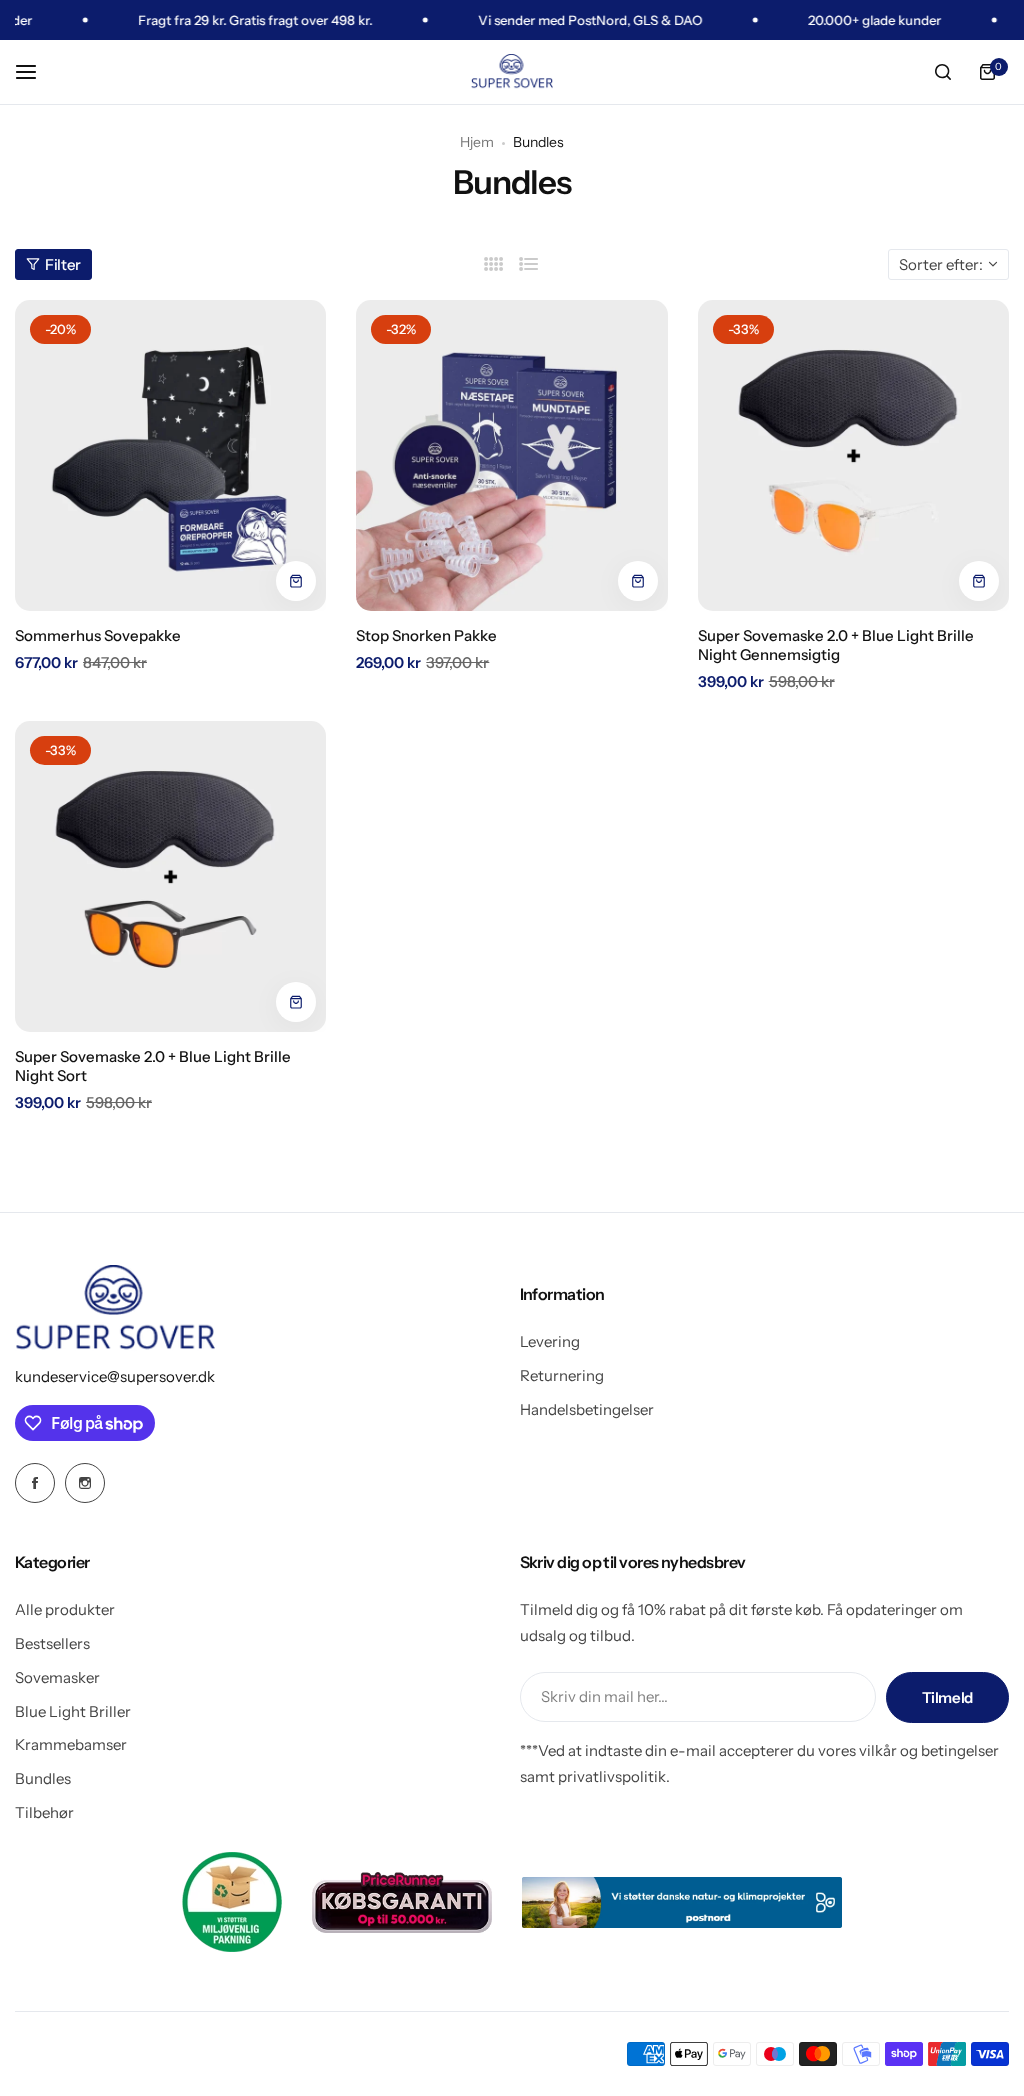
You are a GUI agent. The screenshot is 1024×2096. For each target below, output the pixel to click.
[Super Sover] (512, 72)
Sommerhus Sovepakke (98, 635)
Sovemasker (57, 1677)
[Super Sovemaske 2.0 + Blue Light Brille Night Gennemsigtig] (853, 455)
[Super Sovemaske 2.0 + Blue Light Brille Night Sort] (170, 876)
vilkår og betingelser (929, 1750)
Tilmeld (947, 1697)
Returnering (562, 1375)
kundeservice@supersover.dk (115, 1376)
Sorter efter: (941, 264)
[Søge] (943, 72)
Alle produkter (65, 1609)
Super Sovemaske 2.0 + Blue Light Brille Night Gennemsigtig (836, 645)
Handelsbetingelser (587, 1409)
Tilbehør (44, 1812)
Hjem (477, 142)
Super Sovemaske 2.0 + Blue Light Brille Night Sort (153, 1066)
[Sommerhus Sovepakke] (170, 455)
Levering (550, 1341)
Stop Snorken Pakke (426, 635)
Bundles (43, 1778)
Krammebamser (71, 1744)
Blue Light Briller (73, 1711)
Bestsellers (52, 1643)
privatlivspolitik (612, 1776)
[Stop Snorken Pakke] (511, 455)
